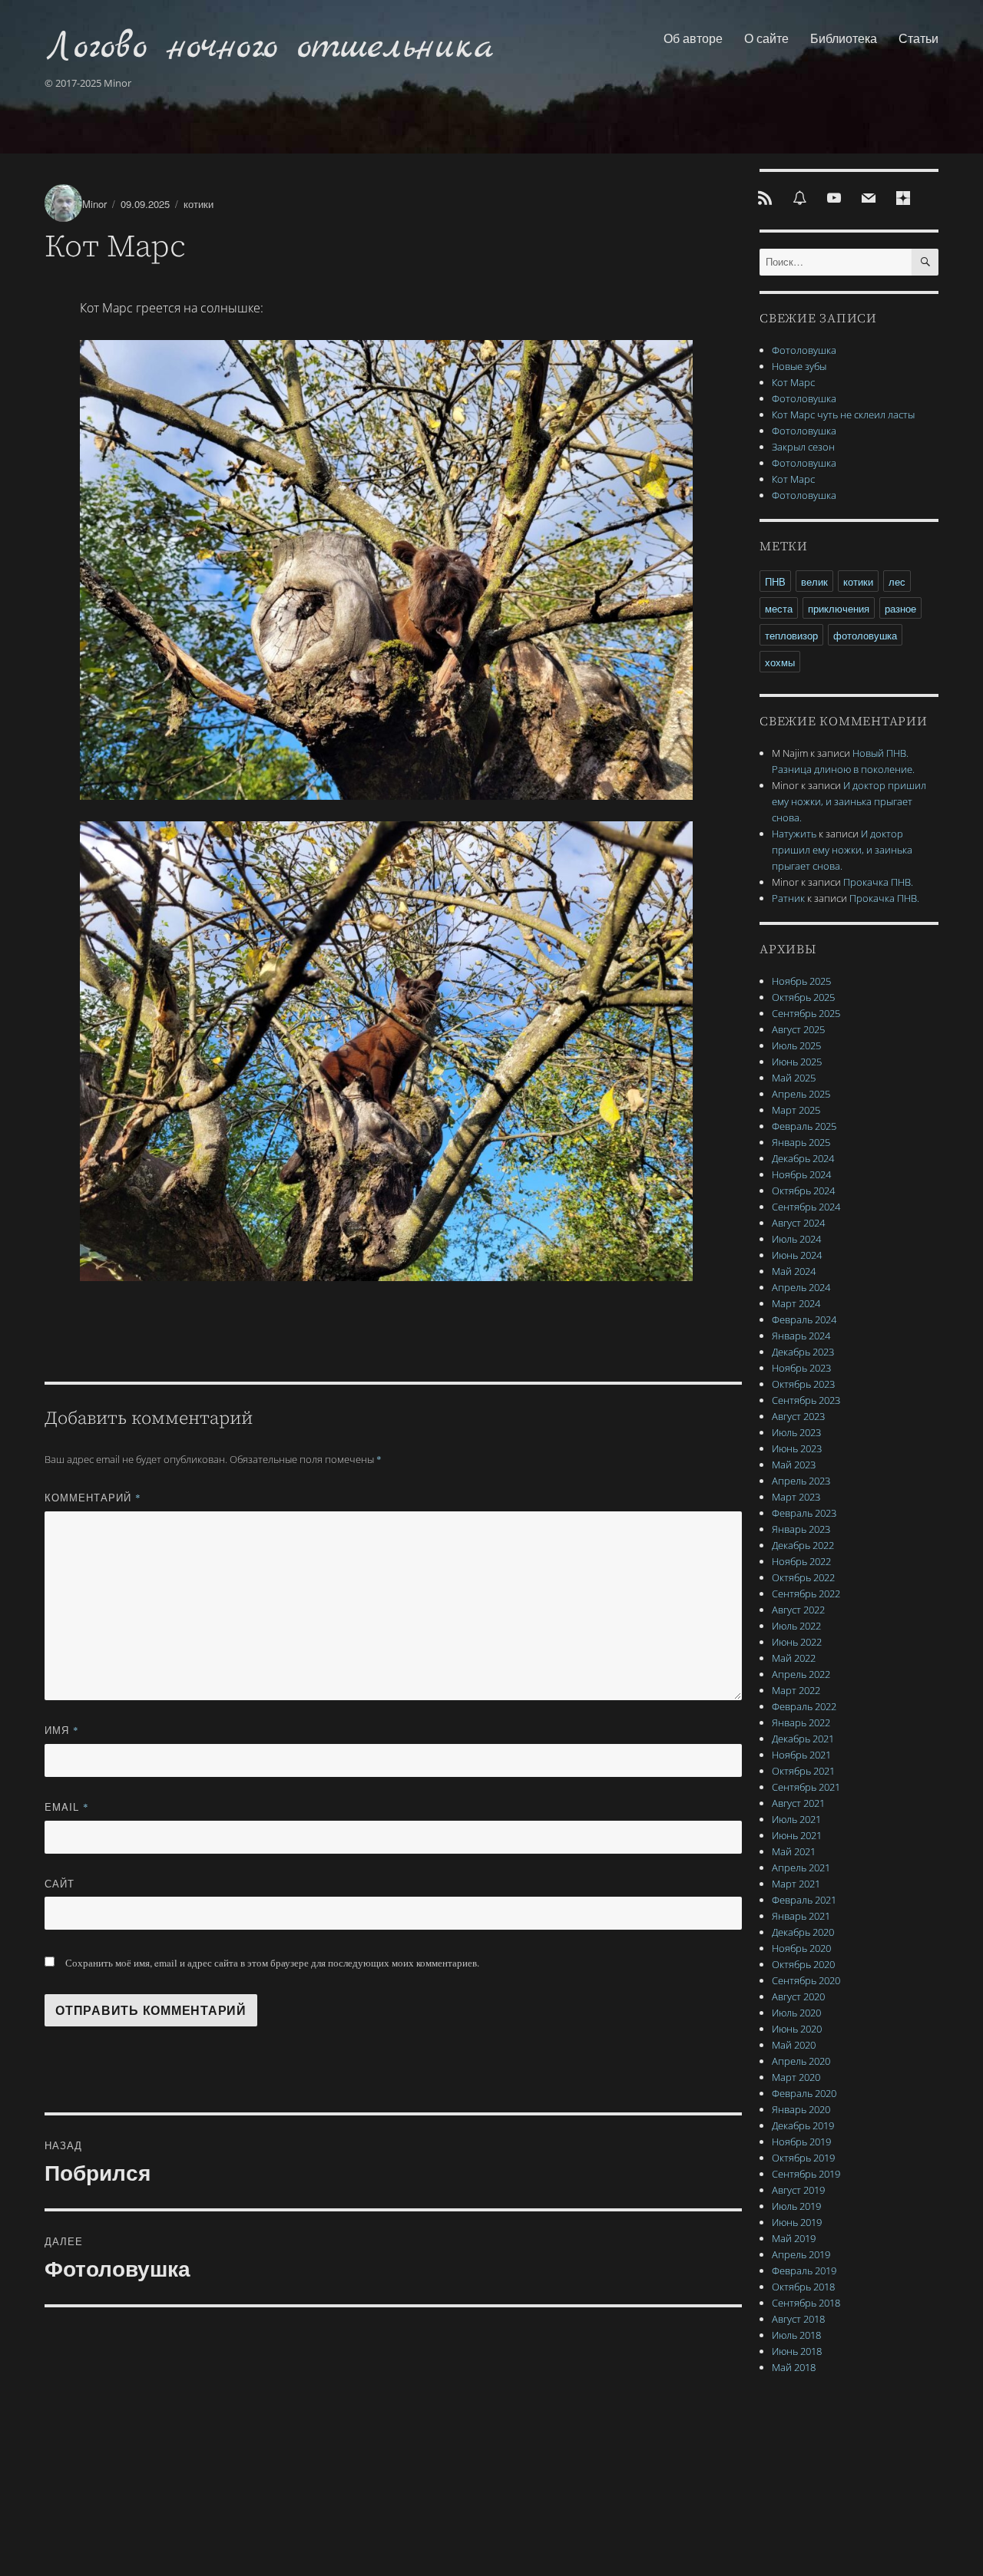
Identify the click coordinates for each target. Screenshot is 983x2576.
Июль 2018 (796, 2335)
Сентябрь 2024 (806, 1207)
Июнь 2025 (797, 1062)
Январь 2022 (801, 1722)
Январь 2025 (801, 1142)
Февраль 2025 (804, 1126)
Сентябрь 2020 (806, 1980)
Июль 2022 (796, 1626)
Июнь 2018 (797, 2351)
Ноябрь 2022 (801, 1561)
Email (67, 1807)
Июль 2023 (796, 1432)
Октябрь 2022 (803, 1577)
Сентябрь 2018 (806, 2303)
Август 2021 (798, 1803)
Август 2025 (798, 1029)
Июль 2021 (796, 1819)
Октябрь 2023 (803, 1384)
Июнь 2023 (797, 1448)
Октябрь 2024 (803, 1191)
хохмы (780, 662)
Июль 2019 (796, 2206)
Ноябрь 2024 (801, 1174)
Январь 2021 (801, 1916)
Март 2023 (796, 1497)
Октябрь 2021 (803, 1771)
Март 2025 (796, 1110)
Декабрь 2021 (803, 1739)
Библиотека (844, 38)
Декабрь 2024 (803, 1158)
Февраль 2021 (804, 1900)
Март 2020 (796, 2077)
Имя (62, 1730)
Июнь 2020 (797, 2029)
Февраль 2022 (804, 1706)
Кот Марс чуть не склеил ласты (843, 414)
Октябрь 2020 (803, 1964)
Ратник (788, 898)
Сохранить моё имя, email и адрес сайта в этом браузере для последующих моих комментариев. (272, 1963)
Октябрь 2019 (803, 2158)
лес (897, 581)
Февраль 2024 (804, 1319)
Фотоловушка (804, 350)
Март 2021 (796, 1884)
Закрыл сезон (803, 447)
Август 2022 (798, 1610)
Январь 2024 (801, 1336)
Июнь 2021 (797, 1835)
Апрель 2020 (801, 2061)
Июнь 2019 (797, 2222)
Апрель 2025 (801, 1094)
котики (199, 204)
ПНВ (775, 581)
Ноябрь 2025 (801, 981)
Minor (94, 204)
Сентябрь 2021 (806, 1787)
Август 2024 (798, 1223)
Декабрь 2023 (803, 1352)
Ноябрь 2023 (801, 1368)
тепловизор (791, 635)
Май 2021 (794, 1851)
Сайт (60, 1883)
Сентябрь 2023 (806, 1400)
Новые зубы (799, 366)
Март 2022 (796, 1690)
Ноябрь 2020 (801, 1948)
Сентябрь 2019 (806, 2174)
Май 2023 (794, 1465)
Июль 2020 (796, 2013)
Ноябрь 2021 (801, 1755)
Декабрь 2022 (803, 1545)
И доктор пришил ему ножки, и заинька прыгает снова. (849, 801)
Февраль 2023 (804, 1513)
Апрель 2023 (801, 1481)
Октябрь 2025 (803, 997)
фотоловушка (865, 635)
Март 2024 (796, 1303)
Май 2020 (794, 2045)
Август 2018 (798, 2319)
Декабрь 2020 (803, 1932)
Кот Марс (793, 382)
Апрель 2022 (801, 1674)
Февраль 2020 (804, 2093)
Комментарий (93, 1497)
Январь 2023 (801, 1529)
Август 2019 (798, 2190)
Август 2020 (798, 1996)
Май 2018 (794, 2367)
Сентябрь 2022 (806, 1593)
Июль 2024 (796, 1239)
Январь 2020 (801, 2109)
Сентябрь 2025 (806, 1013)
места (779, 608)
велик (814, 581)
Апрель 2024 (801, 1287)
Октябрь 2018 (803, 2287)
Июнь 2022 (797, 1642)
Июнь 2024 (797, 1255)
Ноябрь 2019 (801, 2142)
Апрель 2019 (801, 2254)
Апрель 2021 (801, 1868)
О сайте (766, 38)
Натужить (794, 834)
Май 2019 (794, 2238)
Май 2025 (794, 1078)
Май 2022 (794, 1658)
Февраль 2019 (804, 2271)
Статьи (918, 38)
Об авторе (693, 38)
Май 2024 (794, 1271)
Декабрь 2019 (803, 2125)
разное (900, 608)
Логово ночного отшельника (269, 47)
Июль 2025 (796, 1045)
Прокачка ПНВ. (878, 882)
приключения (839, 608)
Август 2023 (798, 1416)
